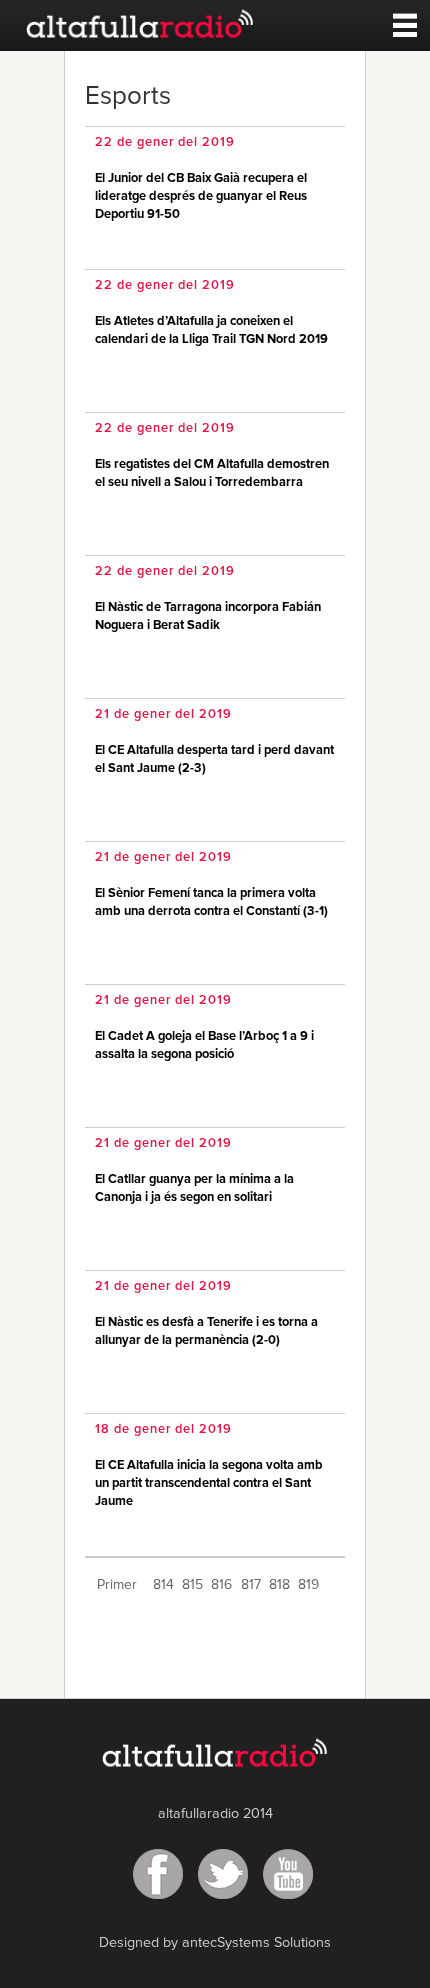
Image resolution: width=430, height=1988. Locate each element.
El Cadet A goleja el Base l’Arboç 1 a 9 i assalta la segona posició (204, 1045)
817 (251, 1585)
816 (221, 1585)
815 (192, 1585)
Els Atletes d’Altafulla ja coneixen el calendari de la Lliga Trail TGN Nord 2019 (211, 330)
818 (279, 1585)
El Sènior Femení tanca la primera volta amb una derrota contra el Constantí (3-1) (211, 902)
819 (308, 1585)
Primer (117, 1585)
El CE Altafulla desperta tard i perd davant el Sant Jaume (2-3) (214, 759)
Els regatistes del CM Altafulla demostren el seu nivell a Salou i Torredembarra (212, 473)
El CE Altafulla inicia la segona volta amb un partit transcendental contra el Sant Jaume (209, 1483)
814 (163, 1585)
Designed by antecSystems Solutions (215, 1943)
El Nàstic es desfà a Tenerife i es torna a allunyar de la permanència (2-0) (206, 1331)
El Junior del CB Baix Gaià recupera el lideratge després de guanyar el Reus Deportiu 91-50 (201, 196)
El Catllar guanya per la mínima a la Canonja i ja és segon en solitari (194, 1188)
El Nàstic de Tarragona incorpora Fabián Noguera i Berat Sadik (208, 616)
